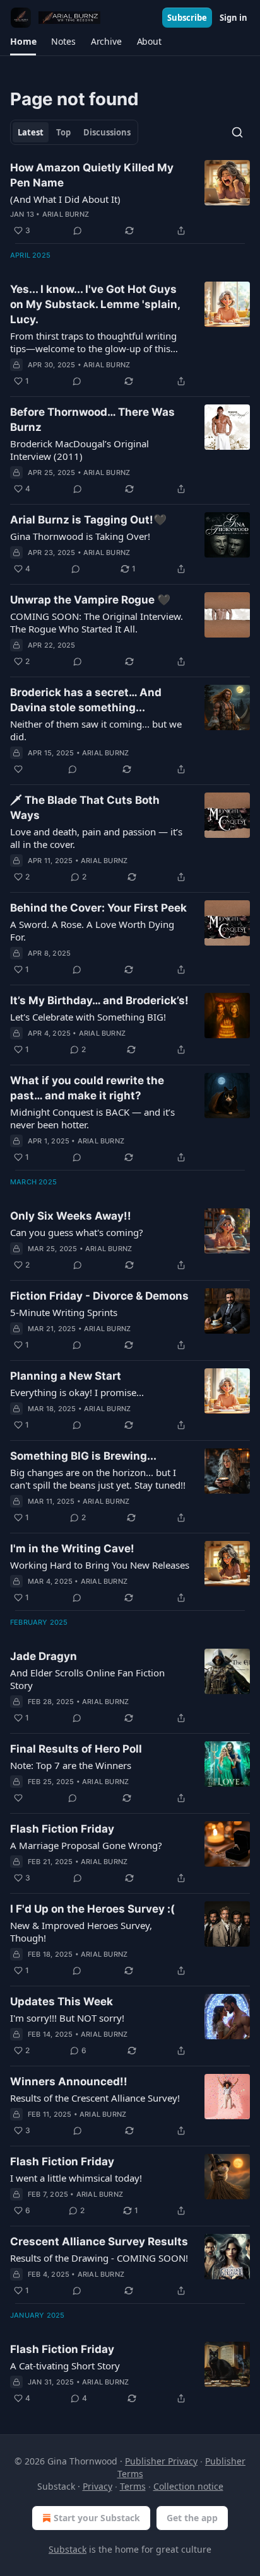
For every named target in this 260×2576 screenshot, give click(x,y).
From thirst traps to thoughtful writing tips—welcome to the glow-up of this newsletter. (93, 342)
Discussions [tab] (107, 132)
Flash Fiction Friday (62, 1829)
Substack (68, 2549)
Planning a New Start (66, 1376)
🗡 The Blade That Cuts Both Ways (85, 808)
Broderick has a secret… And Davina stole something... (86, 700)
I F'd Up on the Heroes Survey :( (92, 1909)
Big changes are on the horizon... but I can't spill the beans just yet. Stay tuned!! (98, 1479)
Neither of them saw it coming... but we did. (96, 730)
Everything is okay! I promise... (77, 1392)
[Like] (18, 769)
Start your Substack (97, 2518)
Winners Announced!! (69, 2081)
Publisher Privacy (161, 2461)
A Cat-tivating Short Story (65, 2366)
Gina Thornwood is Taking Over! (80, 536)
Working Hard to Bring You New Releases (100, 1565)
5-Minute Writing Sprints (64, 1312)
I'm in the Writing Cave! (72, 1548)
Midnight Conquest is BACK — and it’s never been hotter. (92, 1118)
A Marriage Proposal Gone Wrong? (86, 1845)
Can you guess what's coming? (77, 1232)
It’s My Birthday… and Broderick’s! (99, 1000)
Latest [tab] (31, 132)
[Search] (237, 132)
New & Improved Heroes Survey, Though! (81, 1932)
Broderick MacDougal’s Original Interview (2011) (80, 450)
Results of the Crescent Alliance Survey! (95, 2098)
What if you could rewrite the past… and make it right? (87, 1088)
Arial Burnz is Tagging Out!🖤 (88, 520)
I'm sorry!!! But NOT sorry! (67, 2018)
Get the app (192, 2518)
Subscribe (187, 18)
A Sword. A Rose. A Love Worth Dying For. (92, 930)
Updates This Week (62, 2001)
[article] (130, 199)
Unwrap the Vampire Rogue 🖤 (90, 600)
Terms (133, 2486)
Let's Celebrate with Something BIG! (88, 1017)
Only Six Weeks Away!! (71, 1216)
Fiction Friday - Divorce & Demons (99, 1296)
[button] (23, 42)
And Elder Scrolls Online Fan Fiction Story (87, 1679)
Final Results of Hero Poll (76, 1749)
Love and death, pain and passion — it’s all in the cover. (96, 838)
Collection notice (188, 2486)
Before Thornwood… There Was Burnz (92, 420)
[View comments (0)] (78, 231)
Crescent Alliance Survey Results (99, 2241)
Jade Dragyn (44, 1656)
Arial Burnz (66, 214)
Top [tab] (63, 132)
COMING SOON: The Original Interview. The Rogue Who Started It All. (97, 622)
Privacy (98, 2486)
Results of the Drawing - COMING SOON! (99, 2258)
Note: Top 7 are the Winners (71, 1765)
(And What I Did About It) (65, 199)
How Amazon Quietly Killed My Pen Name (92, 175)
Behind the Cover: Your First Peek (98, 908)
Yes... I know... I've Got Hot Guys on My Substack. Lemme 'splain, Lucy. (95, 304)
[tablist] (74, 132)
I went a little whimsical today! (76, 2178)
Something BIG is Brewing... (83, 1456)
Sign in (233, 18)
